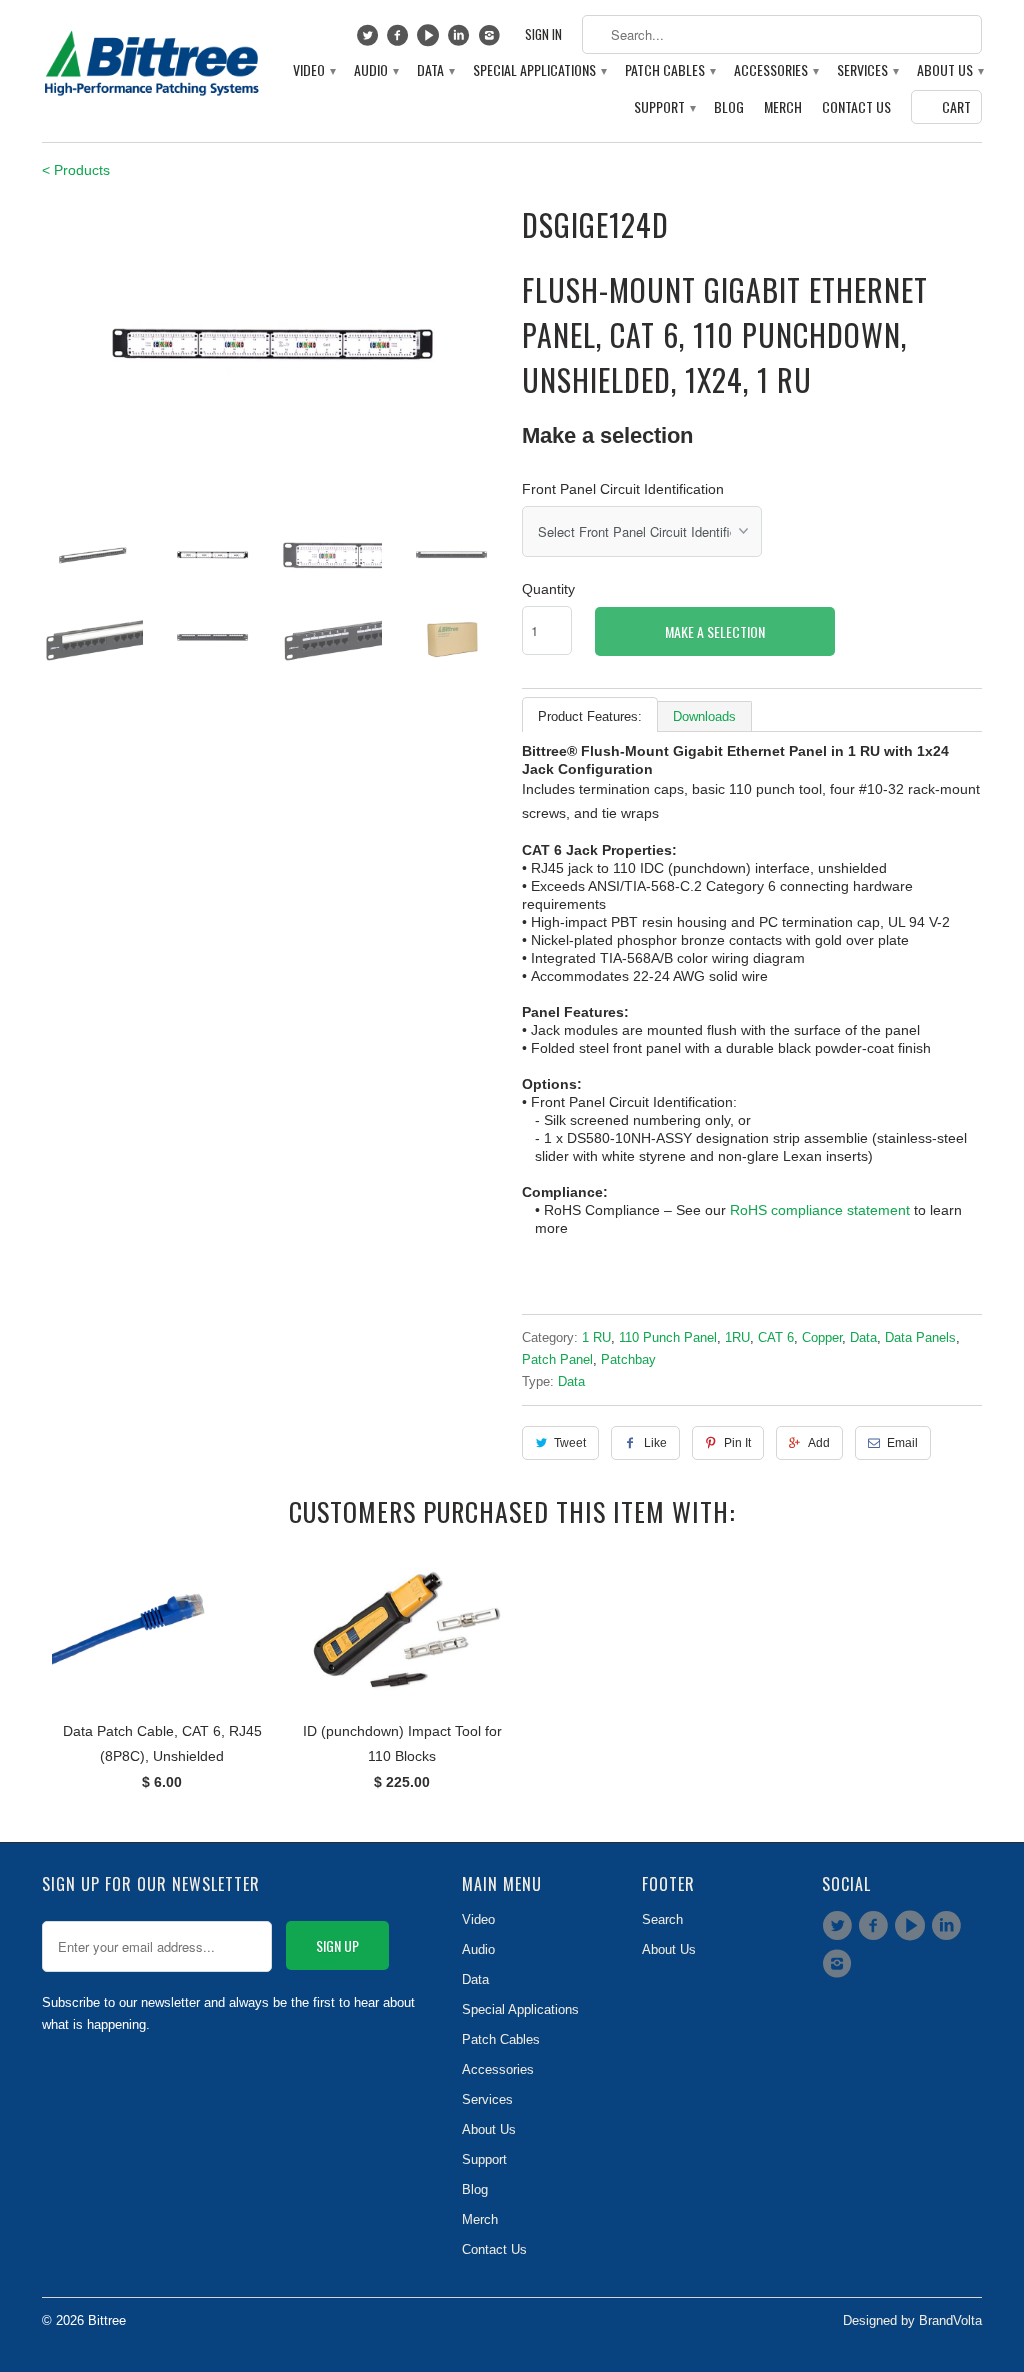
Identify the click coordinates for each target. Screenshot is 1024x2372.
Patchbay (628, 1359)
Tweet (570, 1443)
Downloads (704, 716)
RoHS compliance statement (820, 1210)
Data (435, 70)
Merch (783, 107)
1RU (737, 1337)
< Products (76, 170)
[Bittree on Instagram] (491, 40)
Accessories (775, 70)
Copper (822, 1337)
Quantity (548, 589)
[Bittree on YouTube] (430, 40)
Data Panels (920, 1337)
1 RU (596, 1337)
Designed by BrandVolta (912, 2320)
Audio (375, 70)
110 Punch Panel (668, 1337)
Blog (729, 107)
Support (664, 107)
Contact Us (856, 107)
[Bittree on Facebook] (400, 40)
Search (662, 1919)
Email (902, 1443)
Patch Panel (557, 1359)
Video (313, 70)
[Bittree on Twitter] (369, 40)
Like (655, 1443)
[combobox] (782, 34)
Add (819, 1443)
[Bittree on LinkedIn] (461, 40)
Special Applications (539, 70)
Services (867, 70)
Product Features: (590, 716)
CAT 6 (776, 1337)
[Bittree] (152, 58)
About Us (949, 70)
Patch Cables (669, 70)
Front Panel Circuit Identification (623, 489)
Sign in (543, 34)
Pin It (737, 1443)
